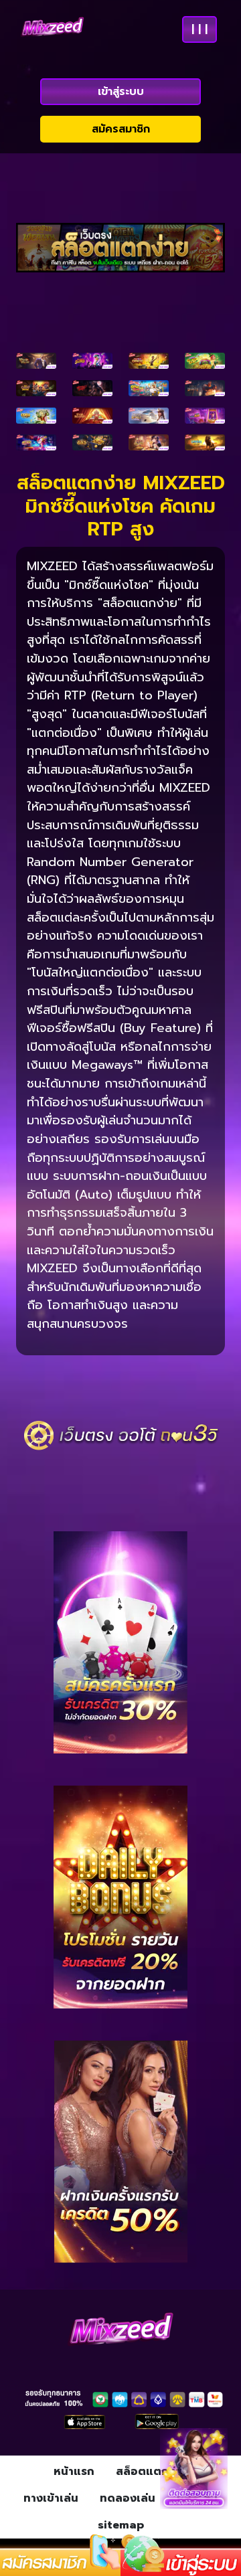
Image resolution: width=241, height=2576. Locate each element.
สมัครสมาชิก (121, 129)
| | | (199, 29)
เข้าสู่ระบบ (121, 92)
